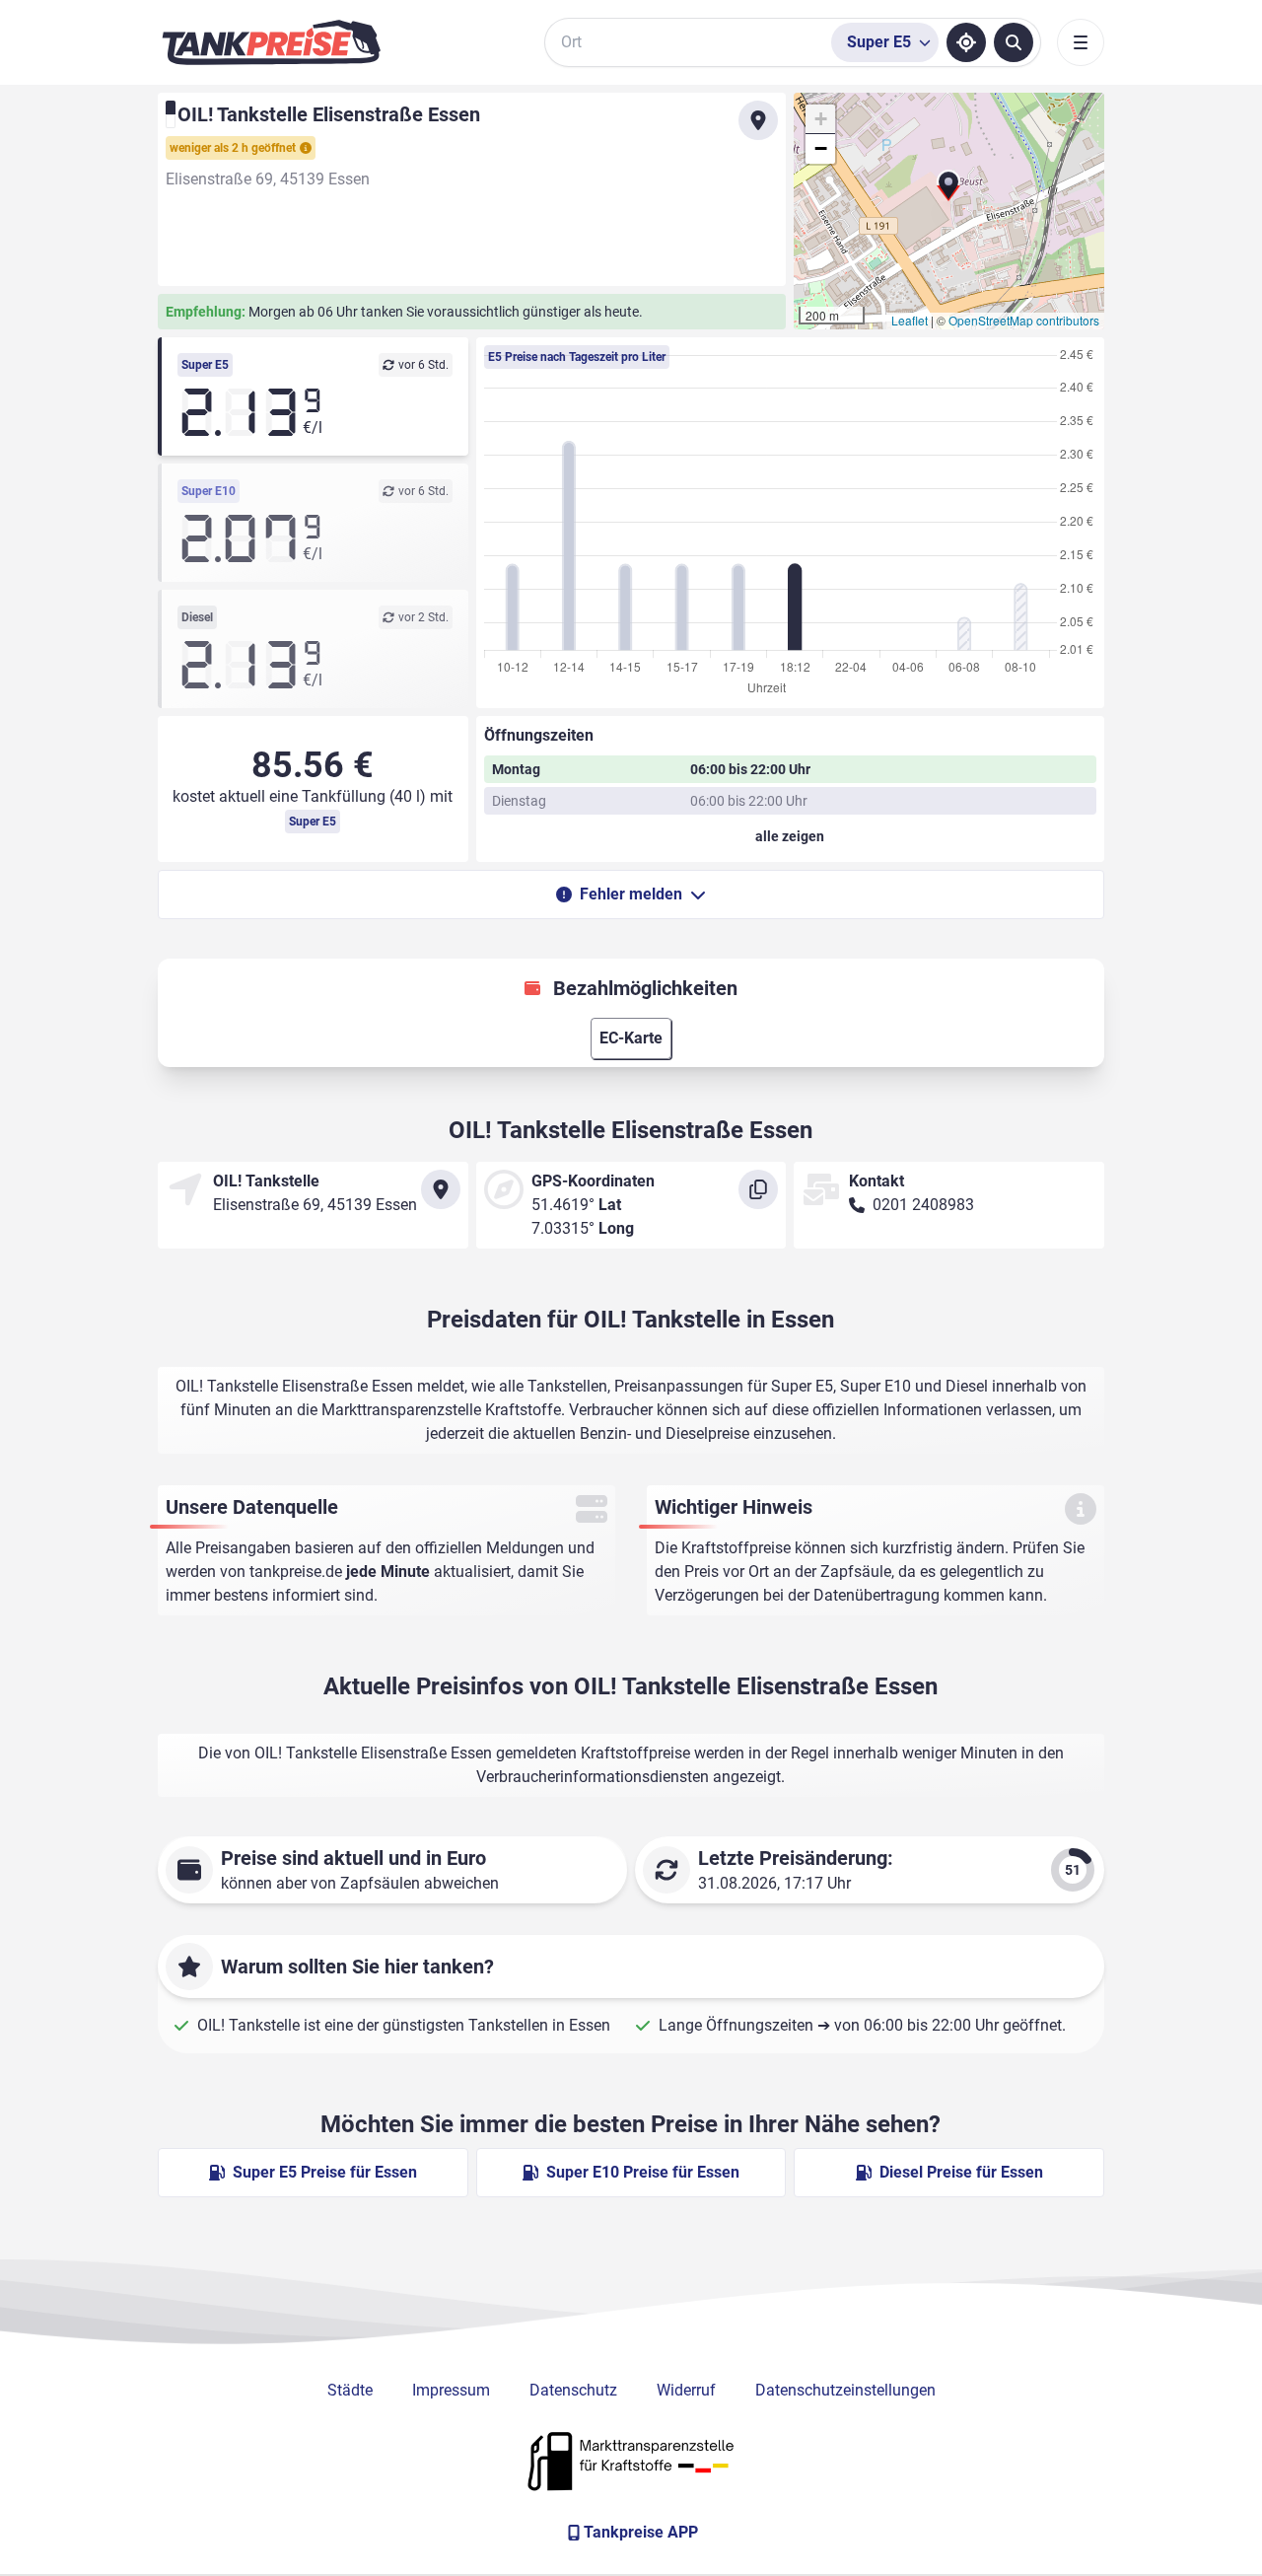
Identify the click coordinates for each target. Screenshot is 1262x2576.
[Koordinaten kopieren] (758, 1189)
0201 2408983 (923, 1205)
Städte (350, 2390)
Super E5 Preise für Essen (325, 2172)
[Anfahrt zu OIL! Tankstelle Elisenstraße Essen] (758, 120)
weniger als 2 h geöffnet (233, 148)
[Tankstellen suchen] (1014, 42)
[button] (948, 193)
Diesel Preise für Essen (961, 2172)
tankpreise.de (296, 1572)
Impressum (451, 2390)
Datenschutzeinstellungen (845, 2390)
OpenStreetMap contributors (1024, 320)
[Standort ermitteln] (966, 42)
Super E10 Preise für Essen (643, 2172)
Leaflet (910, 320)
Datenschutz (573, 2390)
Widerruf (686, 2390)
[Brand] (271, 42)
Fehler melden (631, 894)
